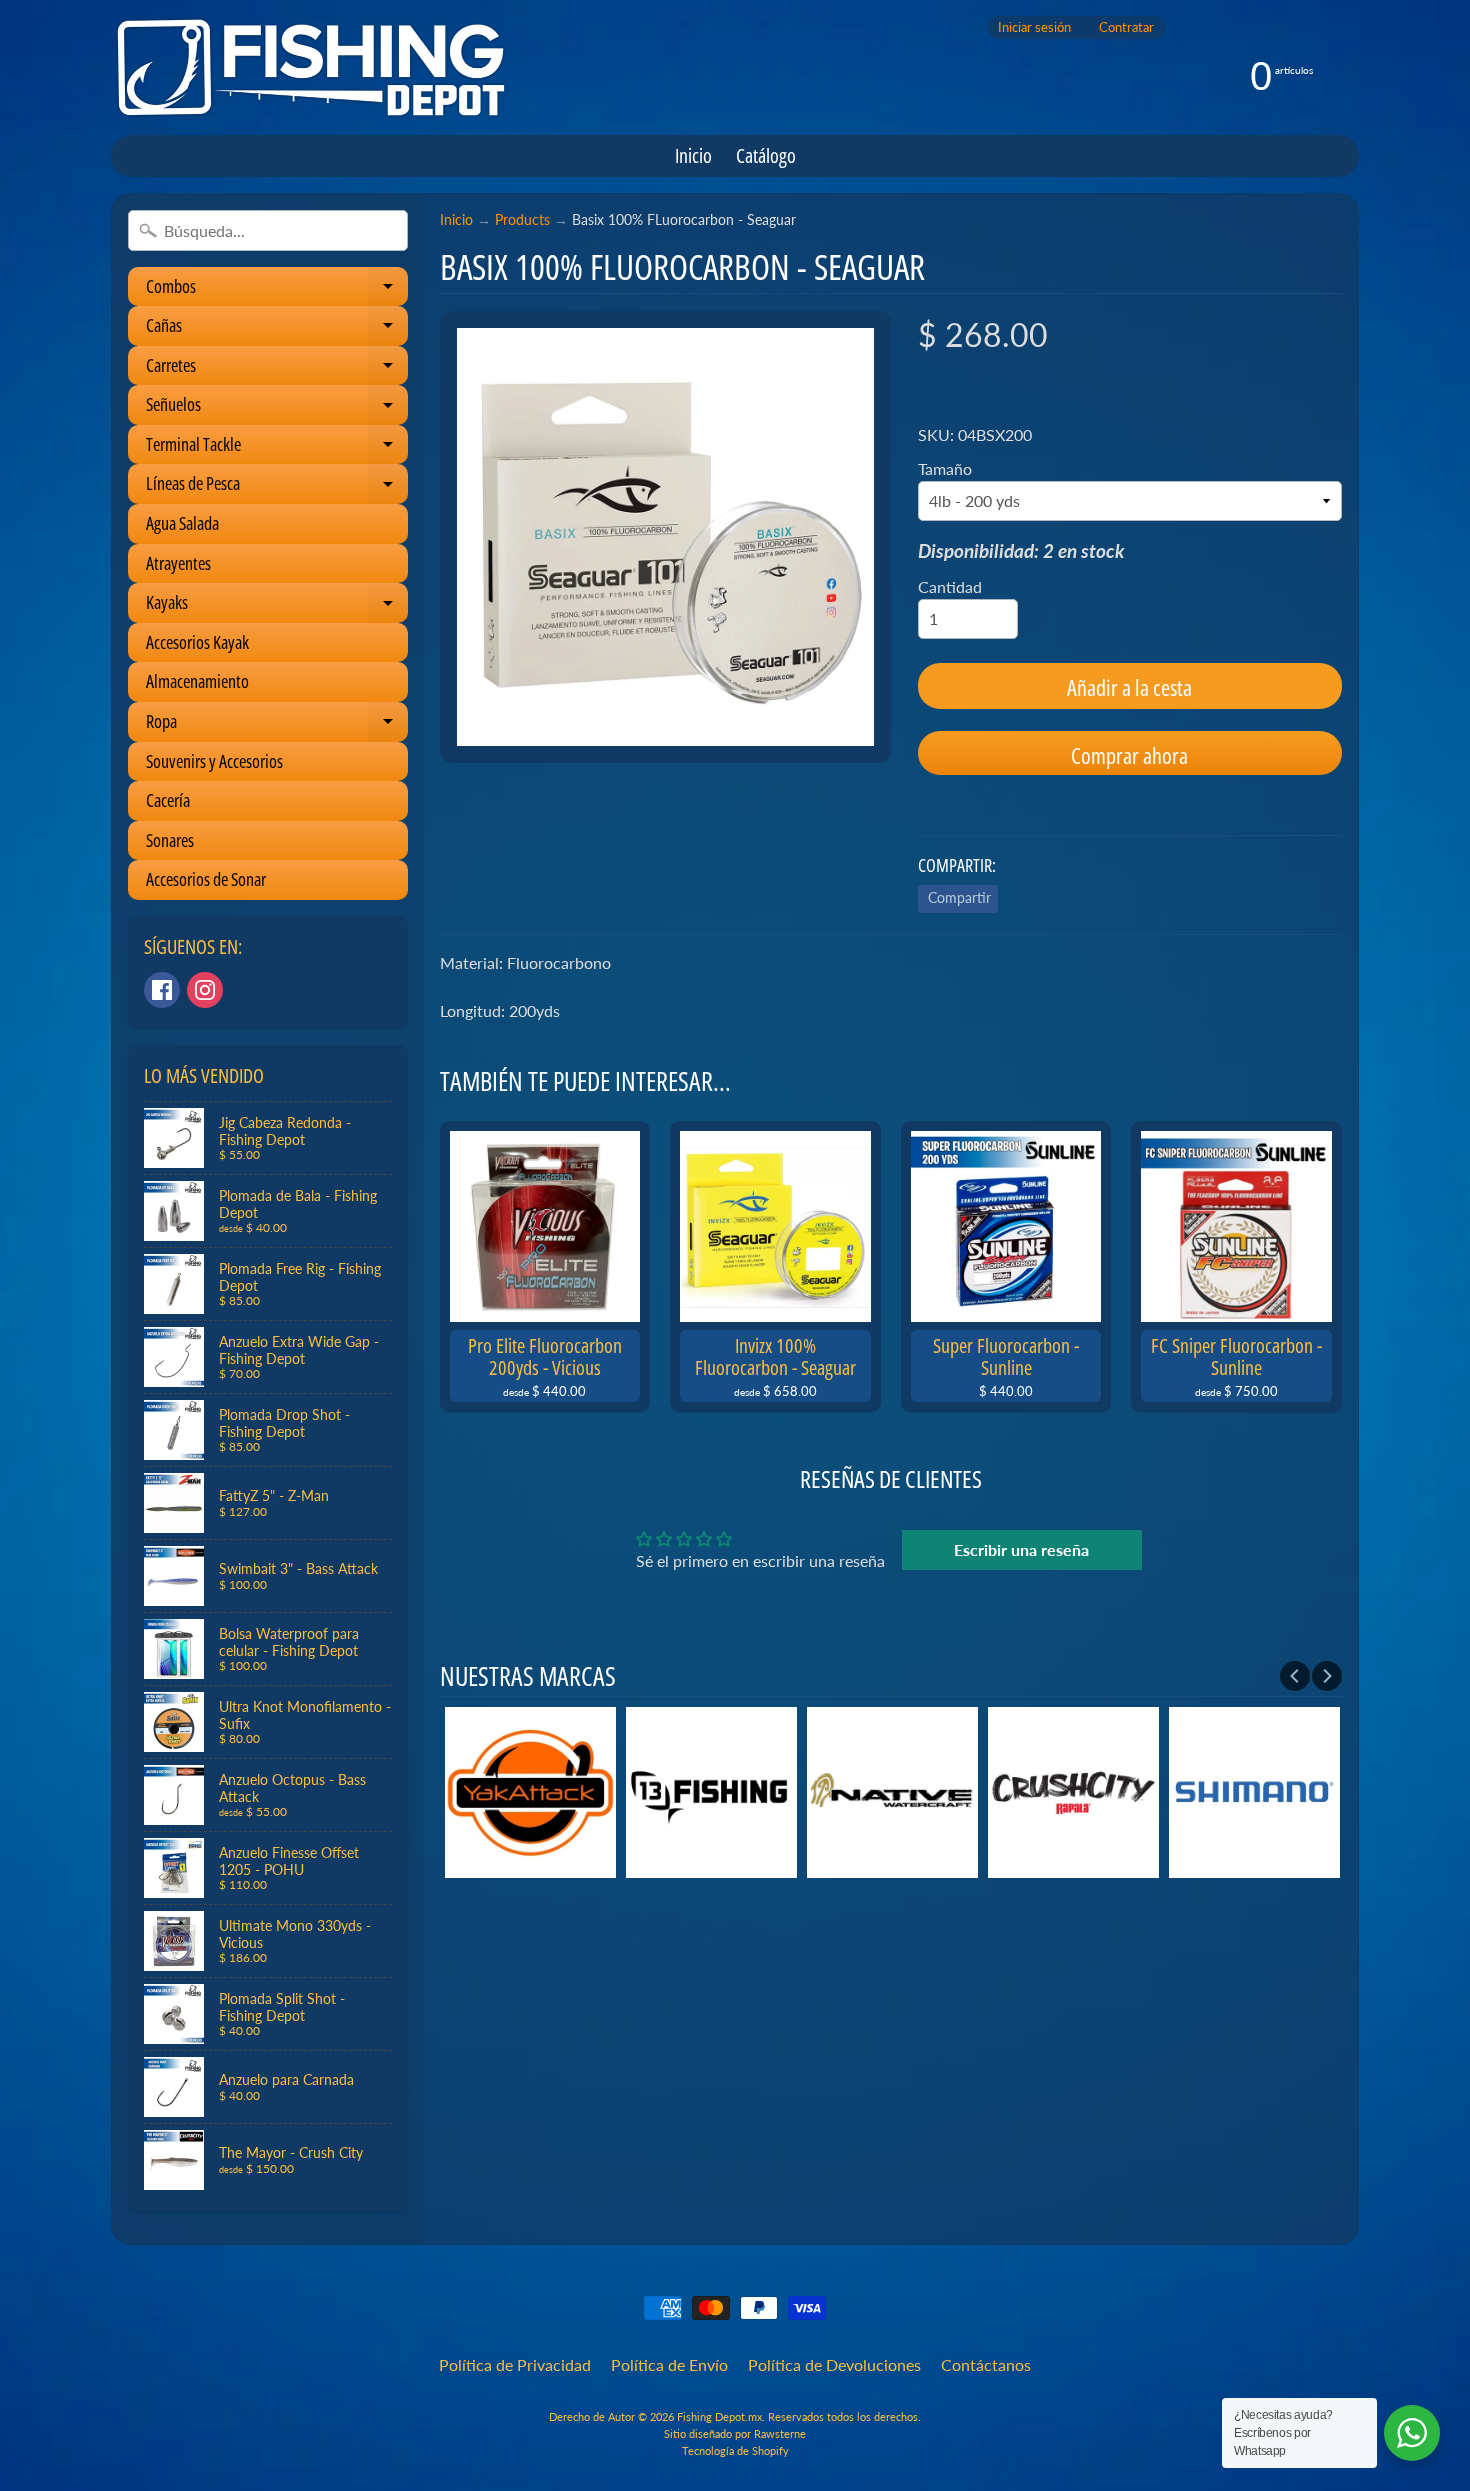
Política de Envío (669, 2364)
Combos (277, 290)
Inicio (693, 155)
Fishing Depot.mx (719, 2416)
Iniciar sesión (1034, 27)
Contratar (1126, 27)
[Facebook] (162, 990)
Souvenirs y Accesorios (214, 761)
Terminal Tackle (277, 448)
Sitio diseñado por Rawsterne (735, 2433)
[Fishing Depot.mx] (311, 67)
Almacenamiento (197, 681)
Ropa (277, 725)
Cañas (277, 329)
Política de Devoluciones (834, 2364)
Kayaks (277, 606)
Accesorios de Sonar (206, 879)
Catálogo (766, 155)
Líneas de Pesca (277, 487)
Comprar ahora (1129, 755)
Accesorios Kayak (197, 642)
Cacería (168, 800)
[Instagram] (205, 990)
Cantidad (950, 586)
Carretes (277, 369)
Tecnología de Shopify (735, 2450)
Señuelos (277, 408)
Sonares (170, 840)
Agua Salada (182, 523)
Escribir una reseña (1021, 1549)
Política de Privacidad (515, 2364)
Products (522, 220)
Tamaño (945, 468)
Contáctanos (986, 2364)
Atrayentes (178, 563)
